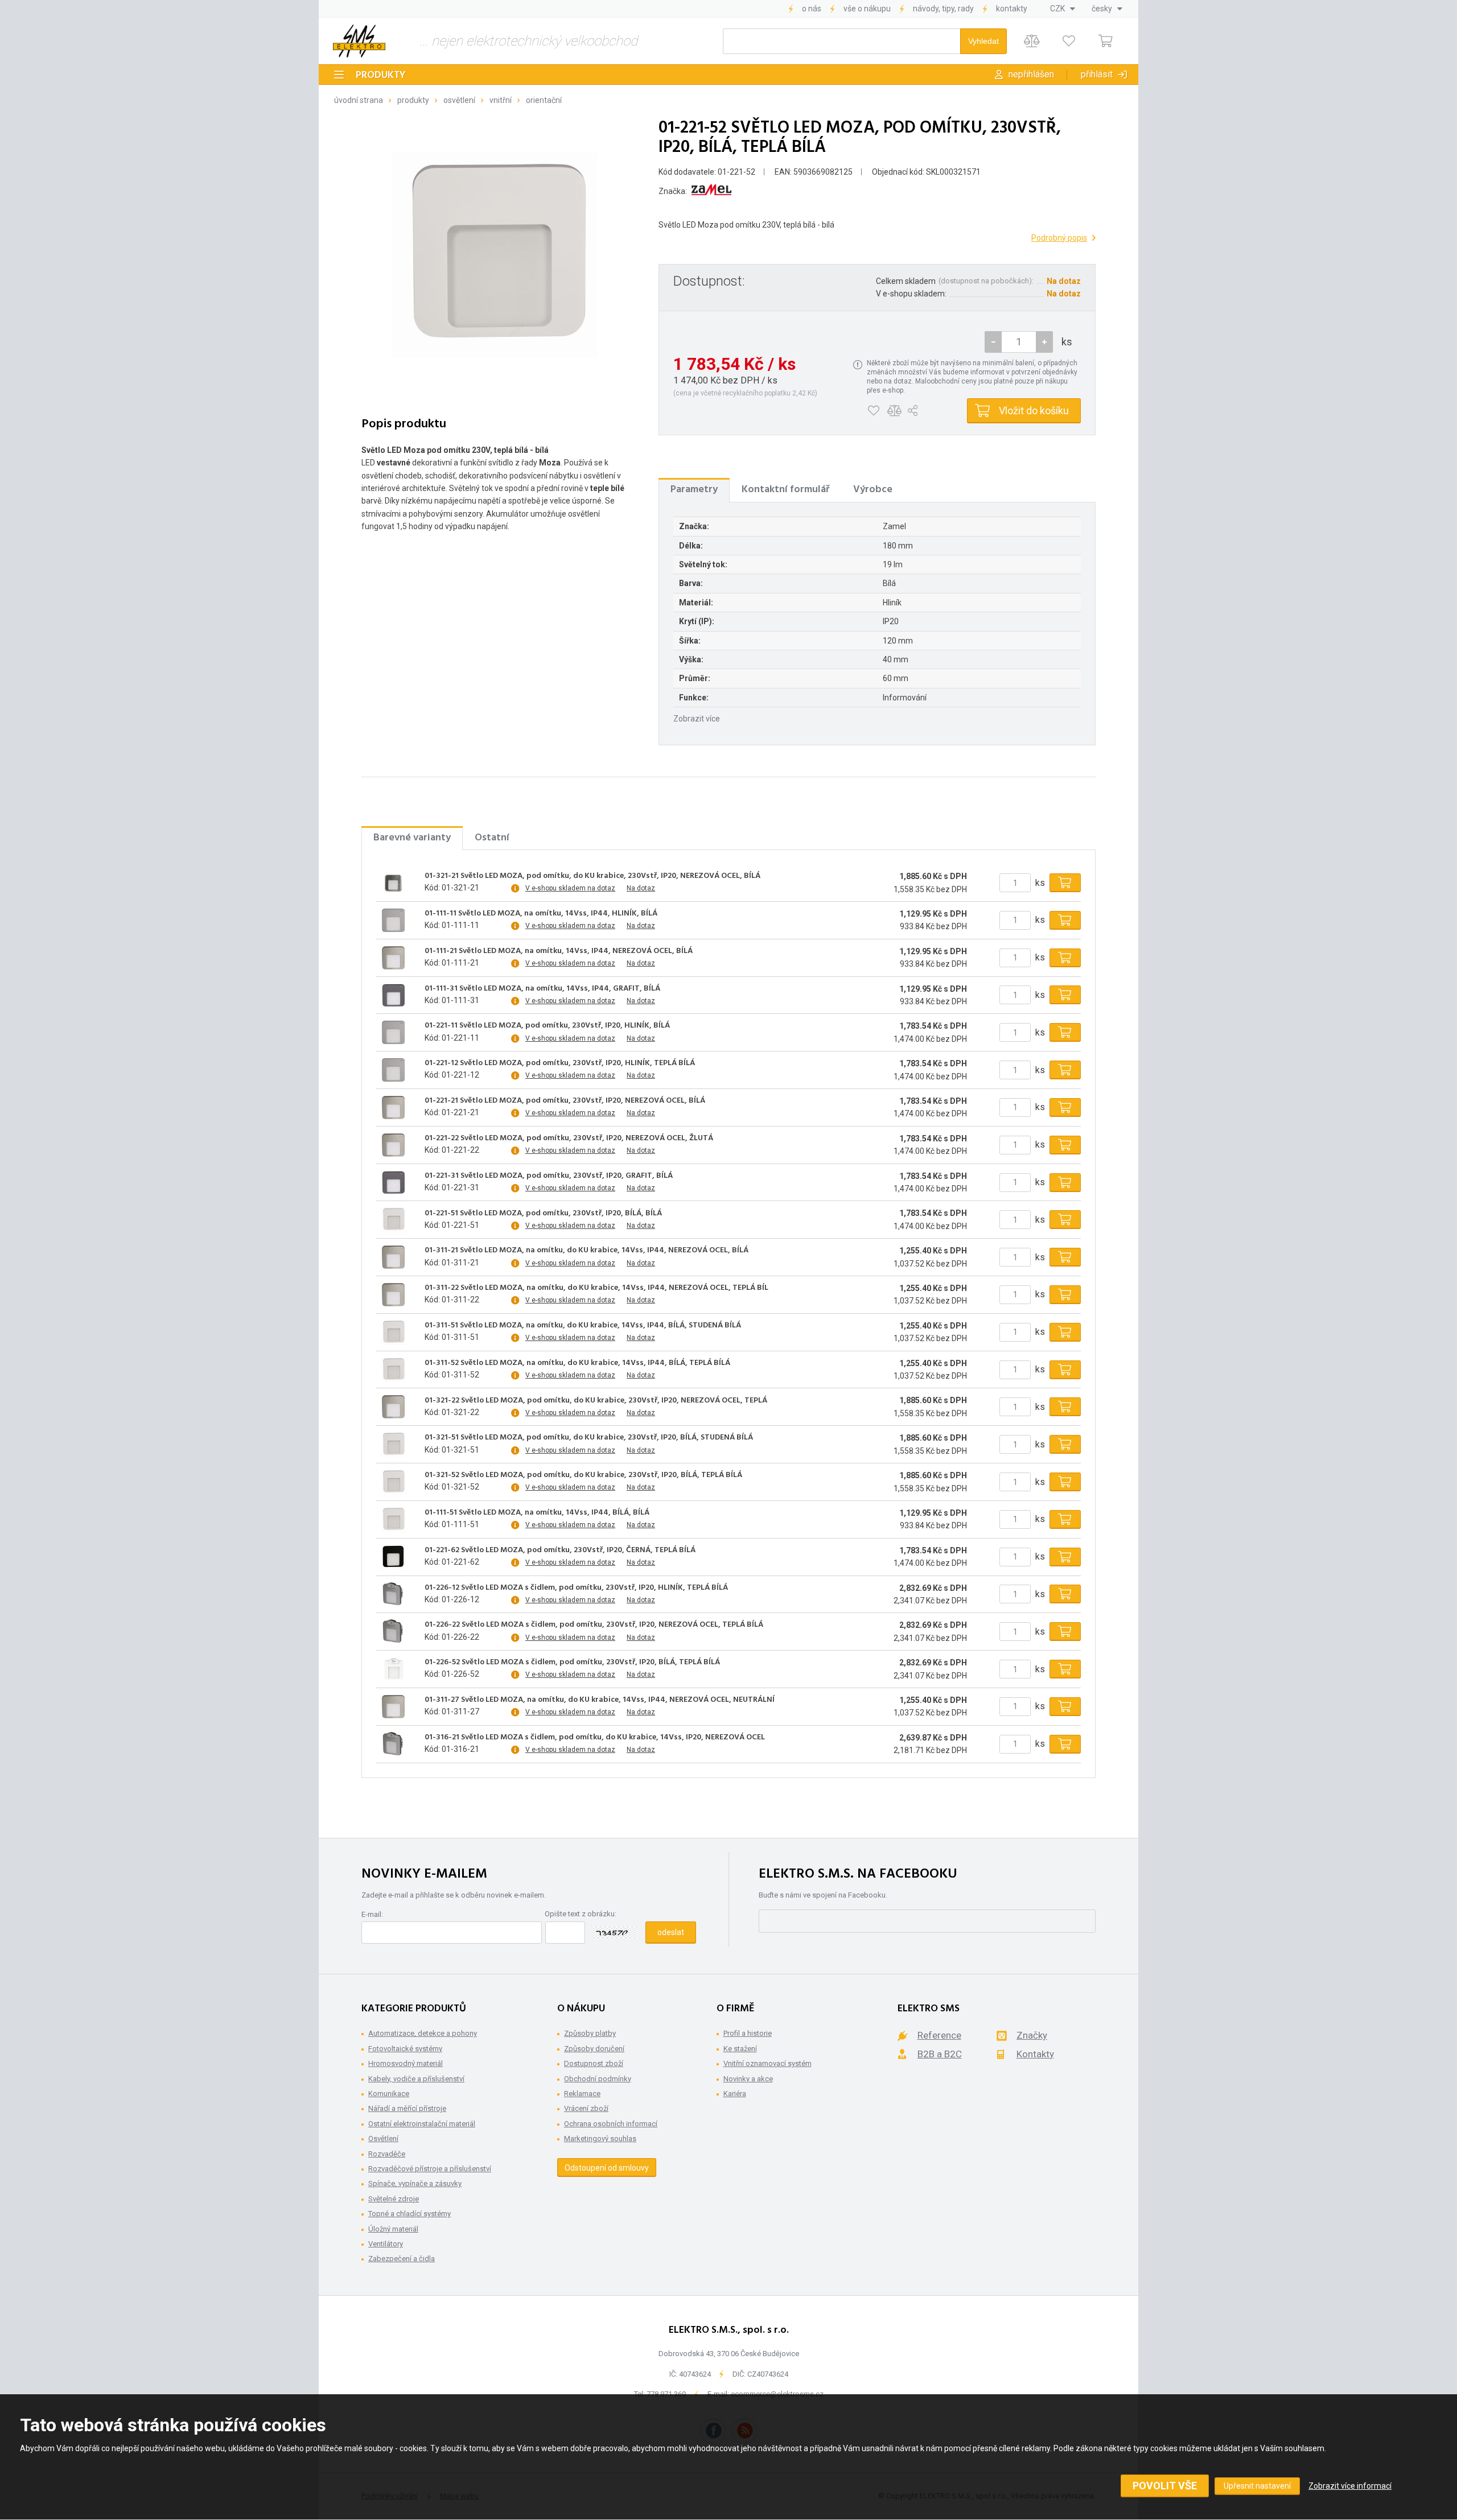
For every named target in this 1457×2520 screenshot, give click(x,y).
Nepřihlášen (1031, 74)
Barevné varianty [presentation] (412, 838)
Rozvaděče (387, 2154)
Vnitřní (501, 100)
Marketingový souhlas (600, 2139)
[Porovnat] (1032, 41)
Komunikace (389, 2094)
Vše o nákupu (867, 9)
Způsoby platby (590, 2033)
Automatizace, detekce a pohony (423, 2033)
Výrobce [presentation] (873, 490)
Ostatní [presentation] (492, 838)
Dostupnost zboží (594, 2063)
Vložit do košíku (1034, 411)
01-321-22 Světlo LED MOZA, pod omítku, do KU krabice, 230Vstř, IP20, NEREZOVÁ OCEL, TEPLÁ (596, 1401)
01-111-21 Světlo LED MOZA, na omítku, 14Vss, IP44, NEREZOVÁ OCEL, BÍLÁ (559, 951)
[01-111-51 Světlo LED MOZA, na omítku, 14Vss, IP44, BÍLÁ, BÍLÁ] (393, 1519)
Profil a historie (748, 2033)
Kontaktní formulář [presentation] (785, 490)
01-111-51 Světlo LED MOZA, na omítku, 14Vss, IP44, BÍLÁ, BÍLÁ (537, 1513)
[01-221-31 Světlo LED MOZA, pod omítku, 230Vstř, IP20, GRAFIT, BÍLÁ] (393, 1182)
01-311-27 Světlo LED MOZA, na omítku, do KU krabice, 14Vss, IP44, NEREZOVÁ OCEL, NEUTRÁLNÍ (600, 1700)
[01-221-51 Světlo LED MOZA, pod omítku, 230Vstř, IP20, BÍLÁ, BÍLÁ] (393, 1220)
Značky (1032, 2035)
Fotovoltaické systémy (405, 2049)
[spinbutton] (1019, 342)
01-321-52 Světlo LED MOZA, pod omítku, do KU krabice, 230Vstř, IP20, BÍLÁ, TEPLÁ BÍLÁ (583, 1475)
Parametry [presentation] (694, 490)
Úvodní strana (359, 100)
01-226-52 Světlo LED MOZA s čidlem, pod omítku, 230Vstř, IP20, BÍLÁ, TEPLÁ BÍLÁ (572, 1663)
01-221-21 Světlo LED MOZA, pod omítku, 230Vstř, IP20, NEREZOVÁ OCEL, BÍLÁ (565, 1101)
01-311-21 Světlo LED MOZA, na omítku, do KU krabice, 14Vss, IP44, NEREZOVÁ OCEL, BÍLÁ (586, 1251)
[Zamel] (711, 191)
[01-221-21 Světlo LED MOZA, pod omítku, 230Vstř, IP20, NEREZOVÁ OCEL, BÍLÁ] (393, 1107)
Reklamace (582, 2094)
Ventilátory (386, 2244)
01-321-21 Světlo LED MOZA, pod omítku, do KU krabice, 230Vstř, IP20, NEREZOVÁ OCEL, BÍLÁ (592, 876)
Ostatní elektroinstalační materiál (422, 2124)
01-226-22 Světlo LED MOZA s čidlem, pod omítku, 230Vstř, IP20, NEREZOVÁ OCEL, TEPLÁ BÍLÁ (594, 1625)
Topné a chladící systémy (409, 2214)
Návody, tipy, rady (943, 9)
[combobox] (1063, 9)
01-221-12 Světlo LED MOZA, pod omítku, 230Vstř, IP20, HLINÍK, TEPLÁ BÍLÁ (560, 1063)
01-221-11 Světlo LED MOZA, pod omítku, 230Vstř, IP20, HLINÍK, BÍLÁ (547, 1026)
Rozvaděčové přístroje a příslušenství (430, 2169)
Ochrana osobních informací (611, 2124)
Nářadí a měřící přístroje (407, 2108)
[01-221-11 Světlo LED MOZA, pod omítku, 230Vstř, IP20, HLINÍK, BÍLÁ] (393, 1033)
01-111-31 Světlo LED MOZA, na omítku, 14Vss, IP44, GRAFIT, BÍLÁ (542, 989)
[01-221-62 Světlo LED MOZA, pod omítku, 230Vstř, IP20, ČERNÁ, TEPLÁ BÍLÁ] (393, 1557)
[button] (1044, 342)
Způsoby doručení (594, 2049)
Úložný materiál (393, 2229)
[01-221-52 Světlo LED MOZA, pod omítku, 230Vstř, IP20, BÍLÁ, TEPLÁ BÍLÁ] (495, 255)
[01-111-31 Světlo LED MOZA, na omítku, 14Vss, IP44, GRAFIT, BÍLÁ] (393, 995)
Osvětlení (459, 100)
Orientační (544, 100)
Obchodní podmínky (598, 2079)
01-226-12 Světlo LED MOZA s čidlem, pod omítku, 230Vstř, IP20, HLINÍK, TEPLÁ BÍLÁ (576, 1588)
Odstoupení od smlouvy (607, 2168)
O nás (812, 9)
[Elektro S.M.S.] (359, 41)
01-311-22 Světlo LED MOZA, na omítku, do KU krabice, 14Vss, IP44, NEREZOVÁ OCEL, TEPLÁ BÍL (596, 1288)
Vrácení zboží (586, 2108)
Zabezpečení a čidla (402, 2259)
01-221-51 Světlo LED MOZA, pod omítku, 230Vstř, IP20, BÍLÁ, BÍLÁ (543, 1214)
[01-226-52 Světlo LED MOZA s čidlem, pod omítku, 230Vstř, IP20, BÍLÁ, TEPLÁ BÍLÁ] (393, 1669)
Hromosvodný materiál (406, 2063)
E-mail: (372, 1914)
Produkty (381, 75)
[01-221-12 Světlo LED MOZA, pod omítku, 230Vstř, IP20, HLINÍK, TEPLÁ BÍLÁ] (393, 1070)
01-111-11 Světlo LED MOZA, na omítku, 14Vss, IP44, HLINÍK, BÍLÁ (541, 914)
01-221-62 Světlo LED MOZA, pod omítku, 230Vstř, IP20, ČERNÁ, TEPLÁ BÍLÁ (560, 1550)
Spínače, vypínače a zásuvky (415, 2183)
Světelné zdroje (394, 2199)
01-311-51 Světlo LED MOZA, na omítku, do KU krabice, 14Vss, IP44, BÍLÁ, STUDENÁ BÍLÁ (583, 1326)
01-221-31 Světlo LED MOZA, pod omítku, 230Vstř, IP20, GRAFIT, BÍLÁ (549, 1176)
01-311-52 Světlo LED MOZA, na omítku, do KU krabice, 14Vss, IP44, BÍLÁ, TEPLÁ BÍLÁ (577, 1363)
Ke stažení (740, 2049)
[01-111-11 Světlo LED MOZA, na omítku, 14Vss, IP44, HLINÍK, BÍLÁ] (393, 920)
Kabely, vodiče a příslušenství (416, 2079)
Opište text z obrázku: (581, 1914)
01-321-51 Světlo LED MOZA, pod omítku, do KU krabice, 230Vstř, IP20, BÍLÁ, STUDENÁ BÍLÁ (589, 1438)
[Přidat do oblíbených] (873, 411)
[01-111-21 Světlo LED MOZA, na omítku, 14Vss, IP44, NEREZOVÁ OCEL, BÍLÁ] (393, 958)
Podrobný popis (1059, 238)
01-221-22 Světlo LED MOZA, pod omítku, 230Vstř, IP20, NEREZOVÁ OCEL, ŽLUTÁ (569, 1139)
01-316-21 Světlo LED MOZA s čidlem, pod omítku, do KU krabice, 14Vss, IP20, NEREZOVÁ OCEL (595, 1738)
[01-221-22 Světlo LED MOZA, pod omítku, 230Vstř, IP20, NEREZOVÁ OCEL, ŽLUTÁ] (393, 1145)
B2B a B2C (940, 2054)
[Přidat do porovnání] (894, 411)
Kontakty (1012, 9)
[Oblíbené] (1069, 41)
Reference (939, 2035)
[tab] (694, 490)
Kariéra (735, 2094)
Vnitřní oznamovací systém (767, 2063)
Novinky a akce (748, 2079)
